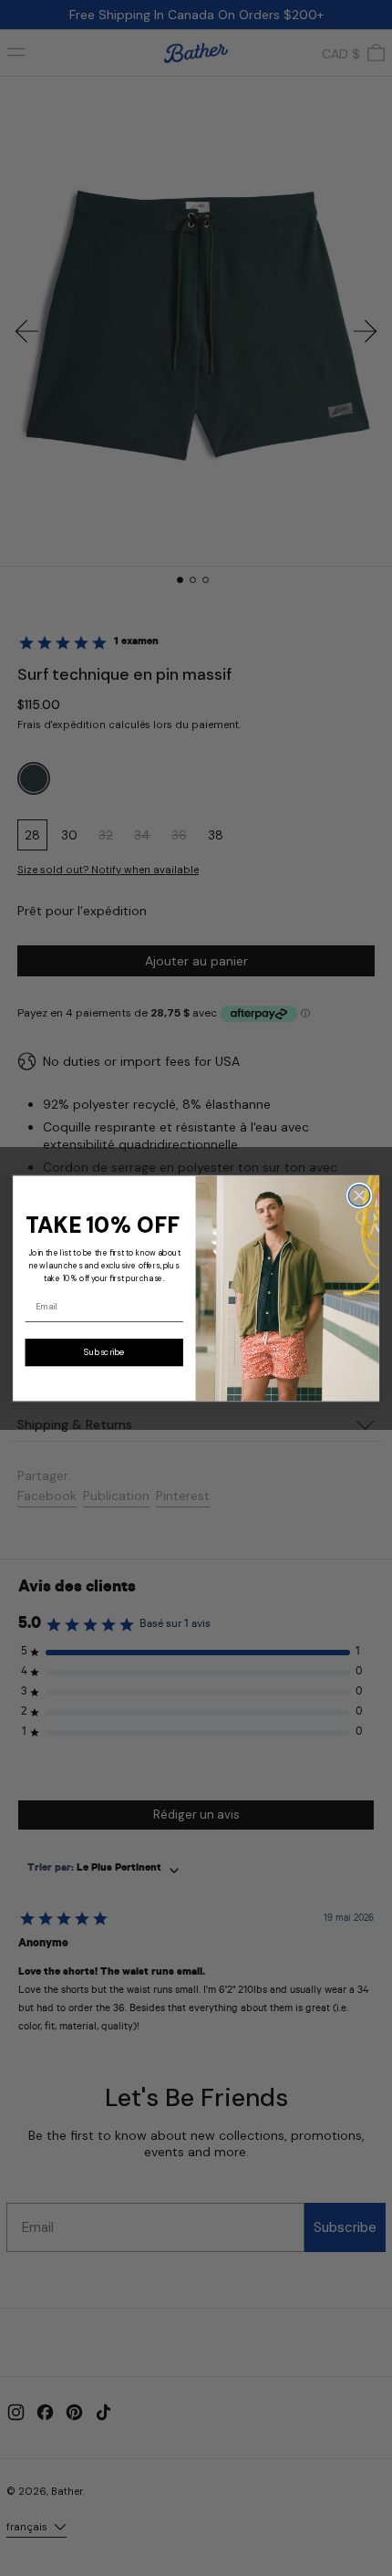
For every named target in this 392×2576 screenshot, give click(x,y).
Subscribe (104, 1352)
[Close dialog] (359, 1195)
